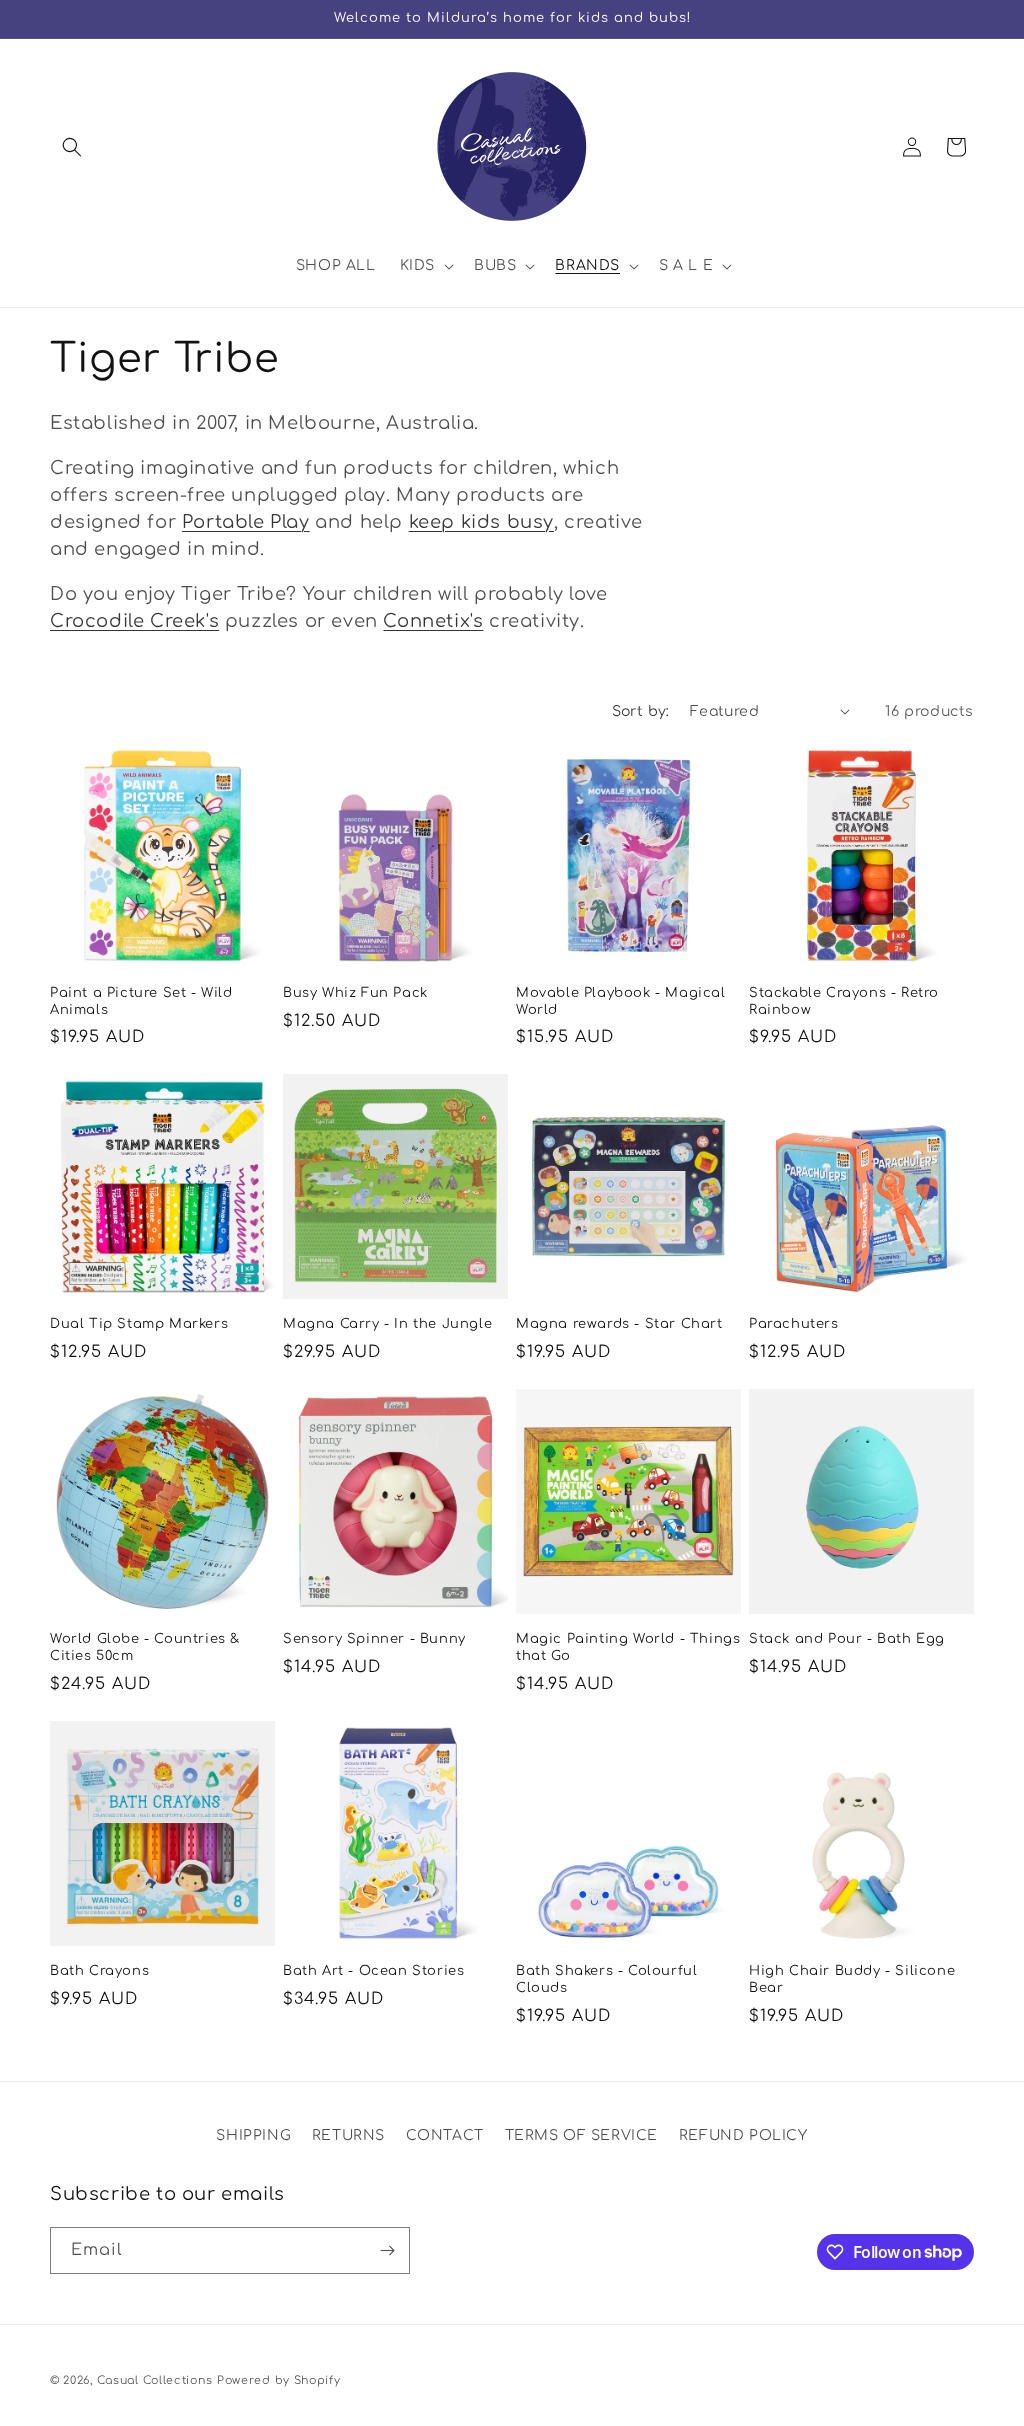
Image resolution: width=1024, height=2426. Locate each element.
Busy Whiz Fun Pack (355, 993)
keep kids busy (481, 522)
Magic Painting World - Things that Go (628, 1647)
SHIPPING (253, 2135)
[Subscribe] (387, 2250)
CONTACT (445, 2135)
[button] (72, 147)
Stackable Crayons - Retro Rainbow (844, 1001)
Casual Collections (155, 2380)
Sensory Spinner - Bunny (374, 1639)
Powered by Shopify (279, 2380)
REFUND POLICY (743, 2135)
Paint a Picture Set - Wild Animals (141, 1001)
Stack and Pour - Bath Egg (847, 1639)
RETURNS (348, 2135)
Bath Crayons (99, 1971)
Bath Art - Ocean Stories (373, 1971)
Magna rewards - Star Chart (619, 1324)
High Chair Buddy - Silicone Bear (852, 1979)
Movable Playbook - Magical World (621, 1001)
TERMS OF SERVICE (582, 2135)
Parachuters (794, 1324)
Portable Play (246, 522)
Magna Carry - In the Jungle (387, 1324)
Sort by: (641, 711)
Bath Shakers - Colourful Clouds (606, 1979)
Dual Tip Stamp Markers (139, 1324)
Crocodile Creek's (134, 621)
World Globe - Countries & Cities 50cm (145, 1647)
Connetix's (433, 621)
